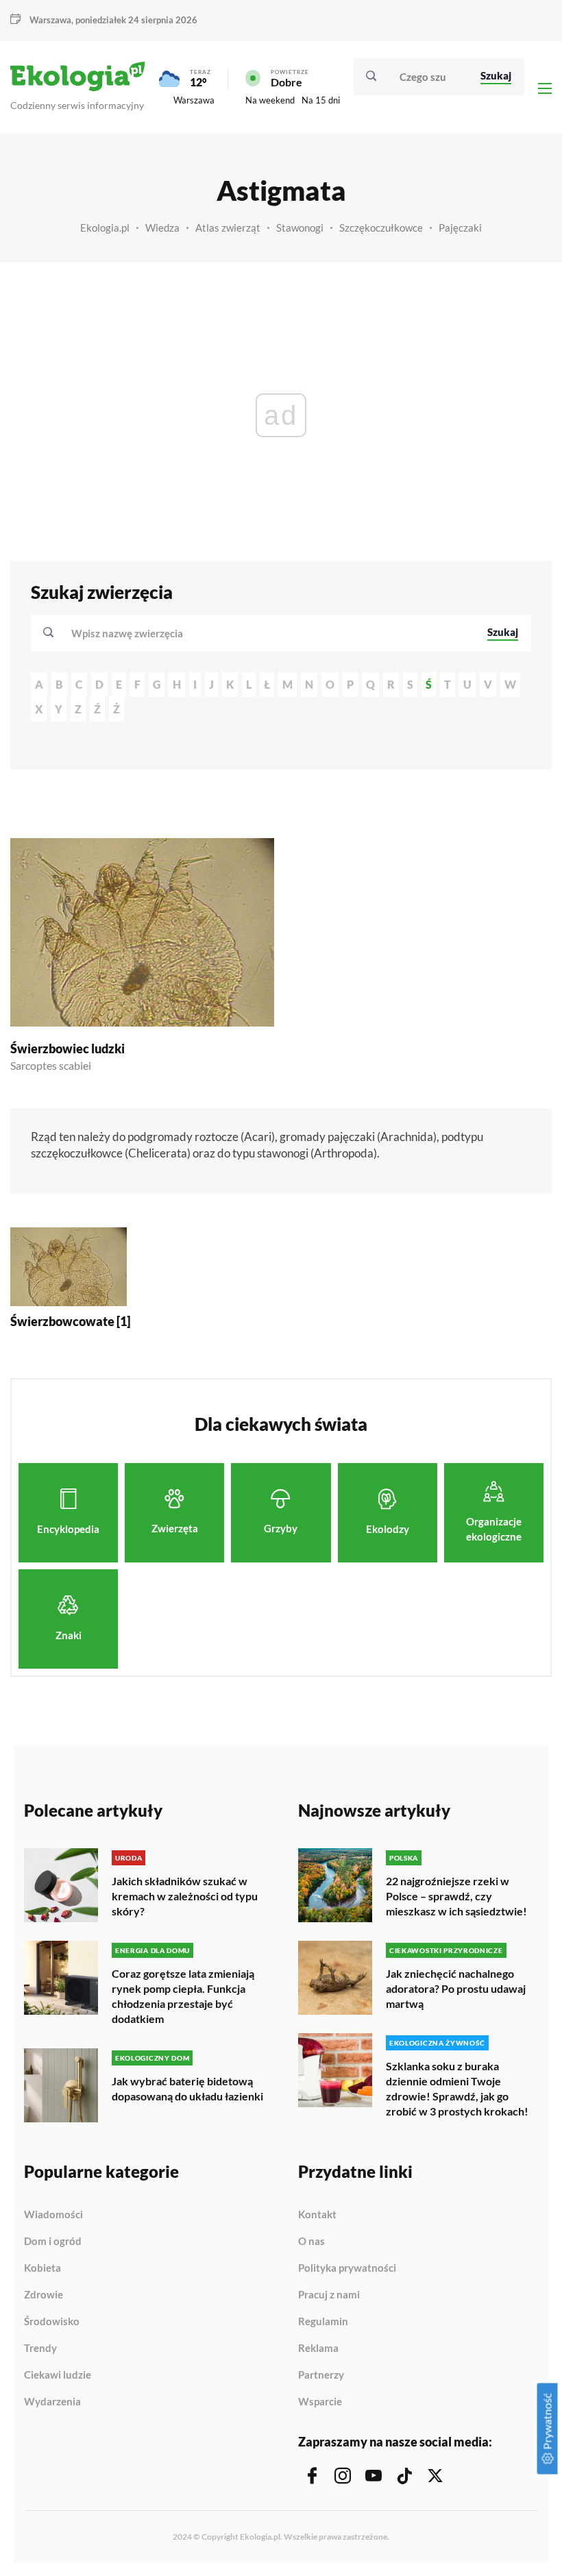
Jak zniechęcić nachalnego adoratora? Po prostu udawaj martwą (456, 1988)
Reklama (318, 2348)
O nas (311, 2242)
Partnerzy (321, 2375)
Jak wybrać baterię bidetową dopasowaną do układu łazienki (187, 2088)
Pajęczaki (460, 228)
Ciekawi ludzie (58, 2375)
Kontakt (317, 2215)
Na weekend (270, 100)
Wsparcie (320, 2402)
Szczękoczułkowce (381, 228)
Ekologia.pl (105, 228)
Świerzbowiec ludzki (68, 1048)
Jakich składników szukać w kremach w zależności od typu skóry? (185, 1896)
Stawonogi (300, 228)
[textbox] (131, 633)
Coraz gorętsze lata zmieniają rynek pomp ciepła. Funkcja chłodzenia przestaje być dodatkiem (183, 1996)
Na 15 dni (321, 100)
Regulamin (323, 2322)
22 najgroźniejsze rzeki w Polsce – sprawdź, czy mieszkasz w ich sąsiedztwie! (456, 1896)
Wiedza (162, 228)
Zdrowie (44, 2295)
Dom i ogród (53, 2242)
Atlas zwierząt (228, 228)
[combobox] (270, 633)
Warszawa (194, 100)
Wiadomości (53, 2215)
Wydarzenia (52, 2402)
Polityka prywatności (347, 2268)
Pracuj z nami (329, 2295)
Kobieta (42, 2268)
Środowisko (52, 2322)
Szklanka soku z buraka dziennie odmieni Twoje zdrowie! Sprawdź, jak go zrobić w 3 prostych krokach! (457, 2088)
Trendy (40, 2348)
